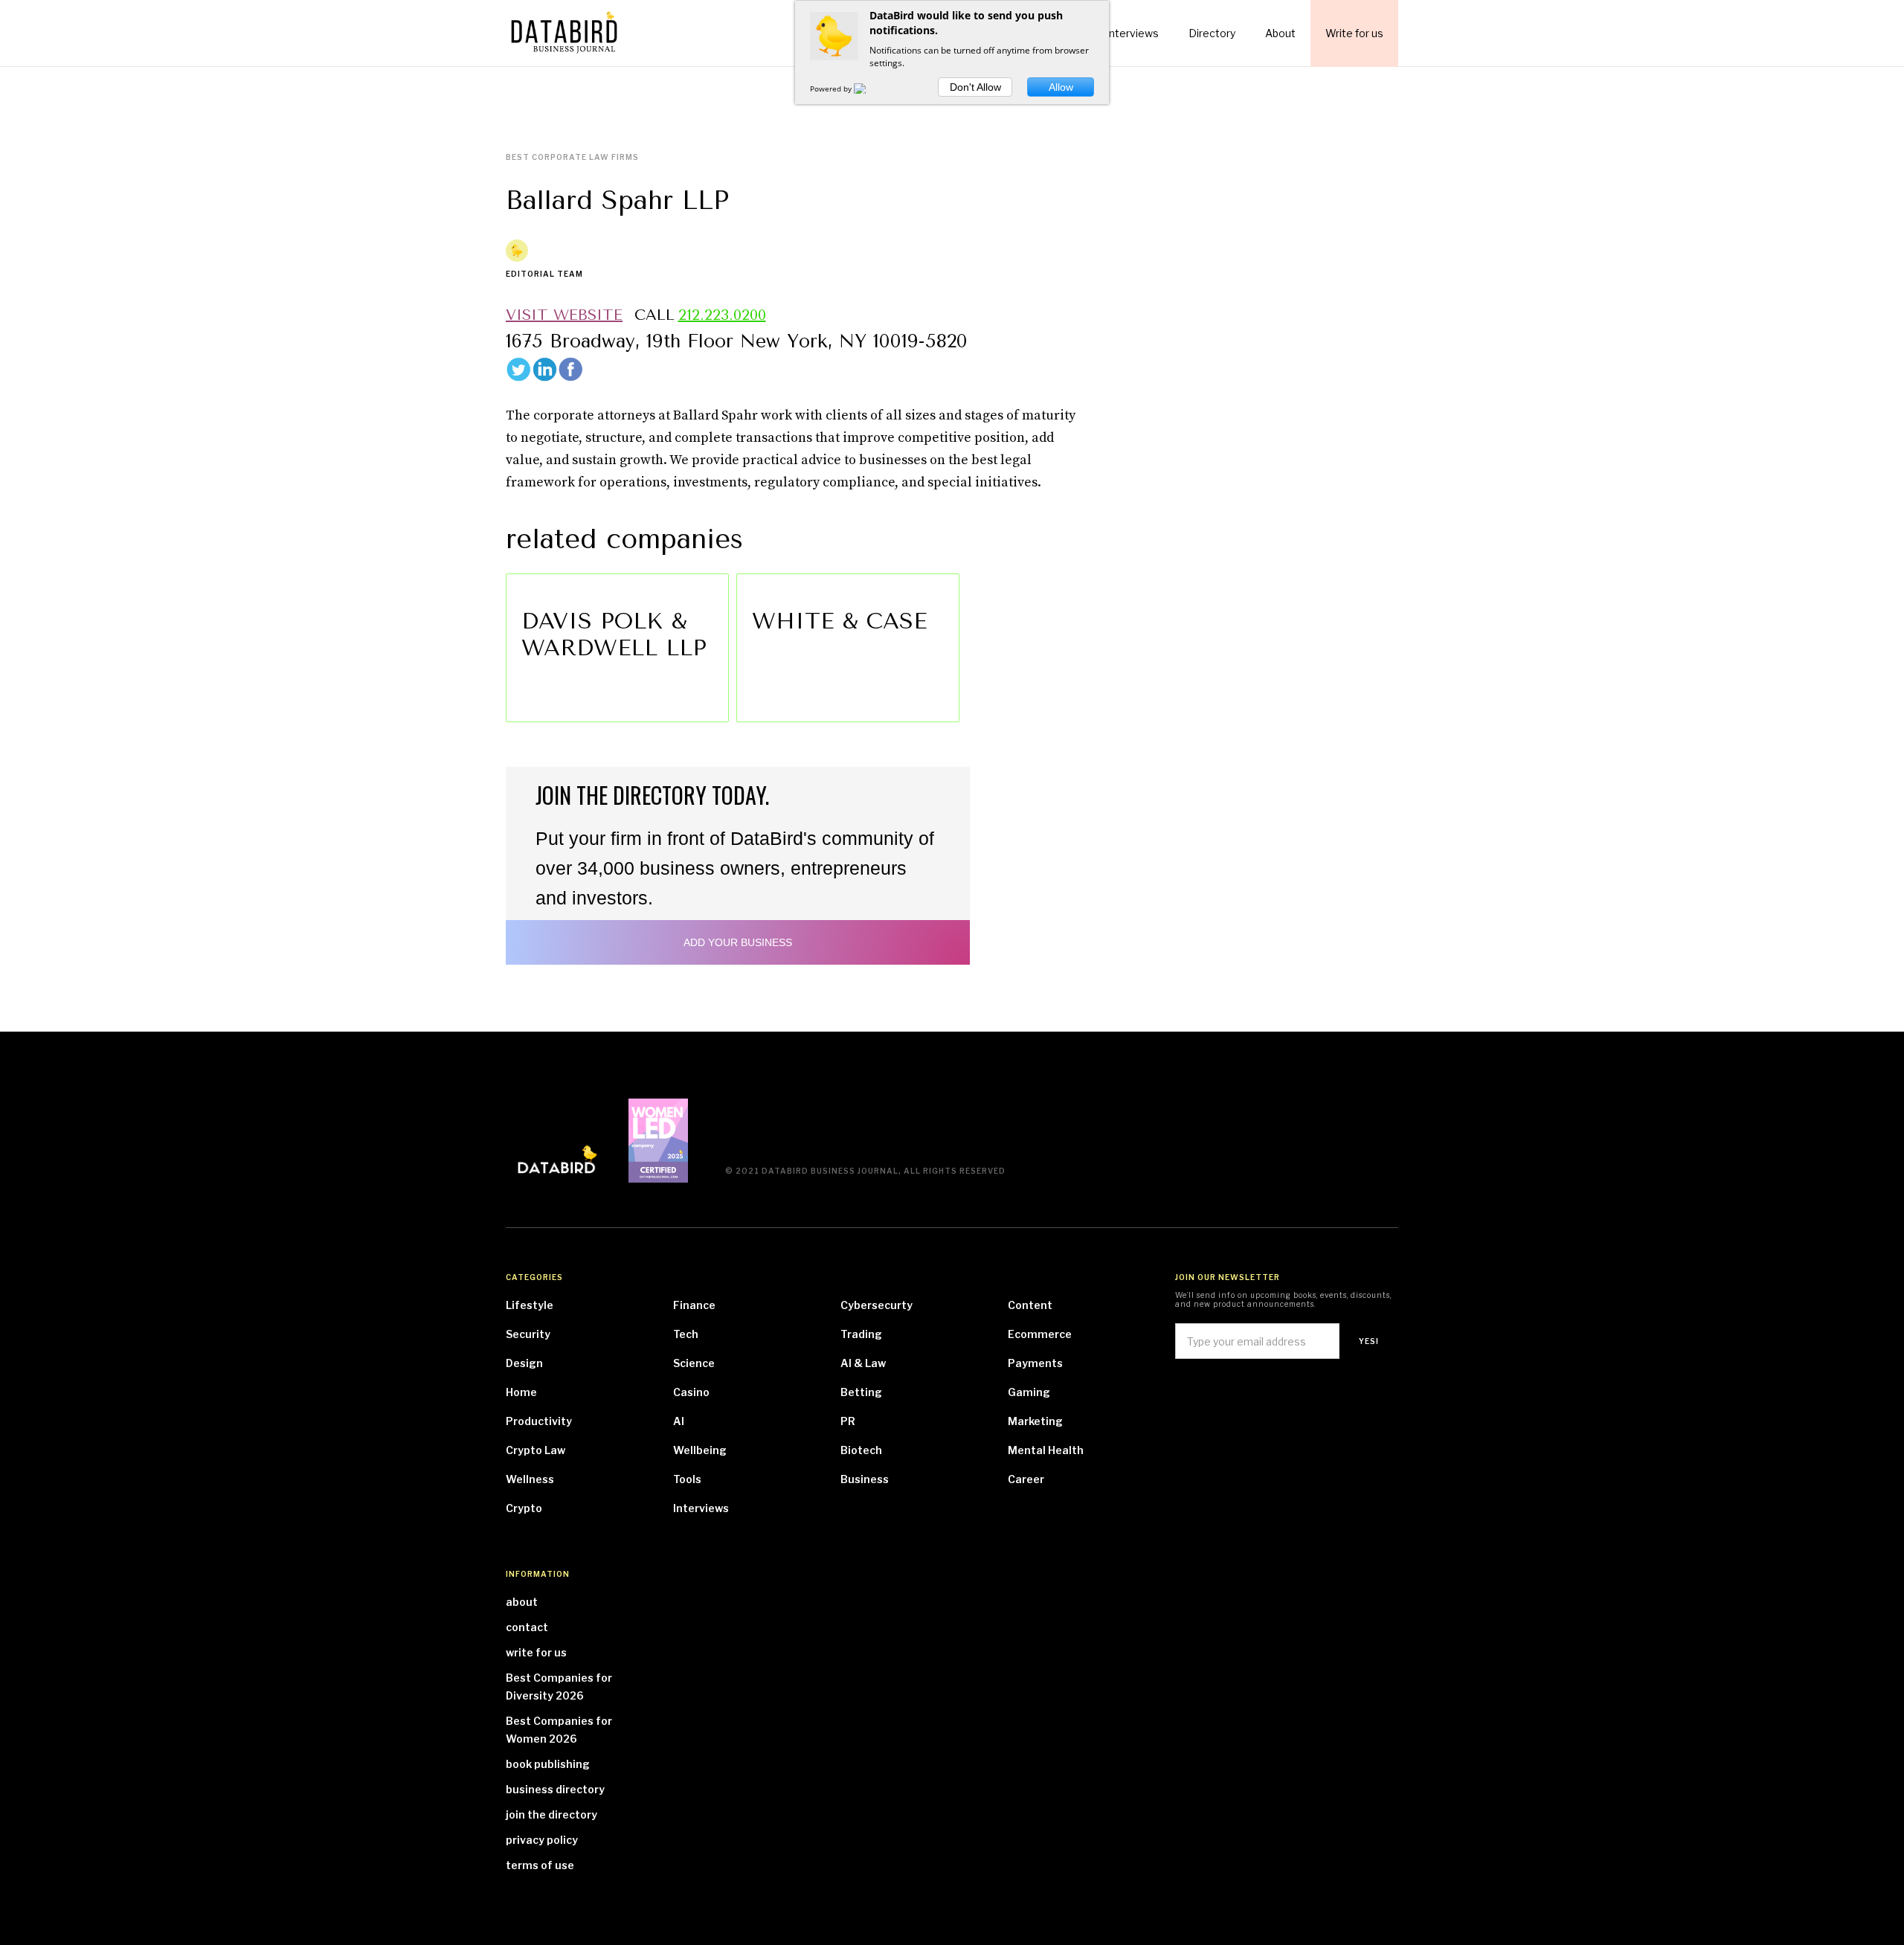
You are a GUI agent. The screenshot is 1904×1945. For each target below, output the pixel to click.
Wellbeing (700, 1450)
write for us (536, 1652)
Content (1030, 1305)
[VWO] (869, 89)
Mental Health (1046, 1450)
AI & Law (863, 1363)
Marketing (1035, 1421)
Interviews (701, 1508)
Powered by (832, 89)
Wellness (530, 1479)
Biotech (861, 1450)
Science (694, 1363)
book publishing (548, 1764)
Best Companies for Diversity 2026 (559, 1687)
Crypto (524, 1508)
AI (679, 1421)
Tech (686, 1334)
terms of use (540, 1865)
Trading (861, 1334)
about (522, 1602)
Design (524, 1363)
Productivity (539, 1421)
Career (1026, 1479)
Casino (691, 1392)
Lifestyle (530, 1305)
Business (865, 1479)
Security (528, 1334)
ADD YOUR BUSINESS (738, 942)
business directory (555, 1789)
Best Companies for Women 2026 (559, 1730)
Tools (687, 1479)
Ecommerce (1040, 1334)
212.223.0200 (722, 315)
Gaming (1029, 1392)
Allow (1061, 87)
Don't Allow (975, 87)
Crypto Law (535, 1450)
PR (848, 1421)
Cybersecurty (877, 1305)
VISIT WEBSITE (564, 315)
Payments (1035, 1363)
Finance (694, 1305)
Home (521, 1392)
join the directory (551, 1814)
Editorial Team (544, 274)
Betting (861, 1392)
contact (527, 1627)
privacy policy (542, 1840)
